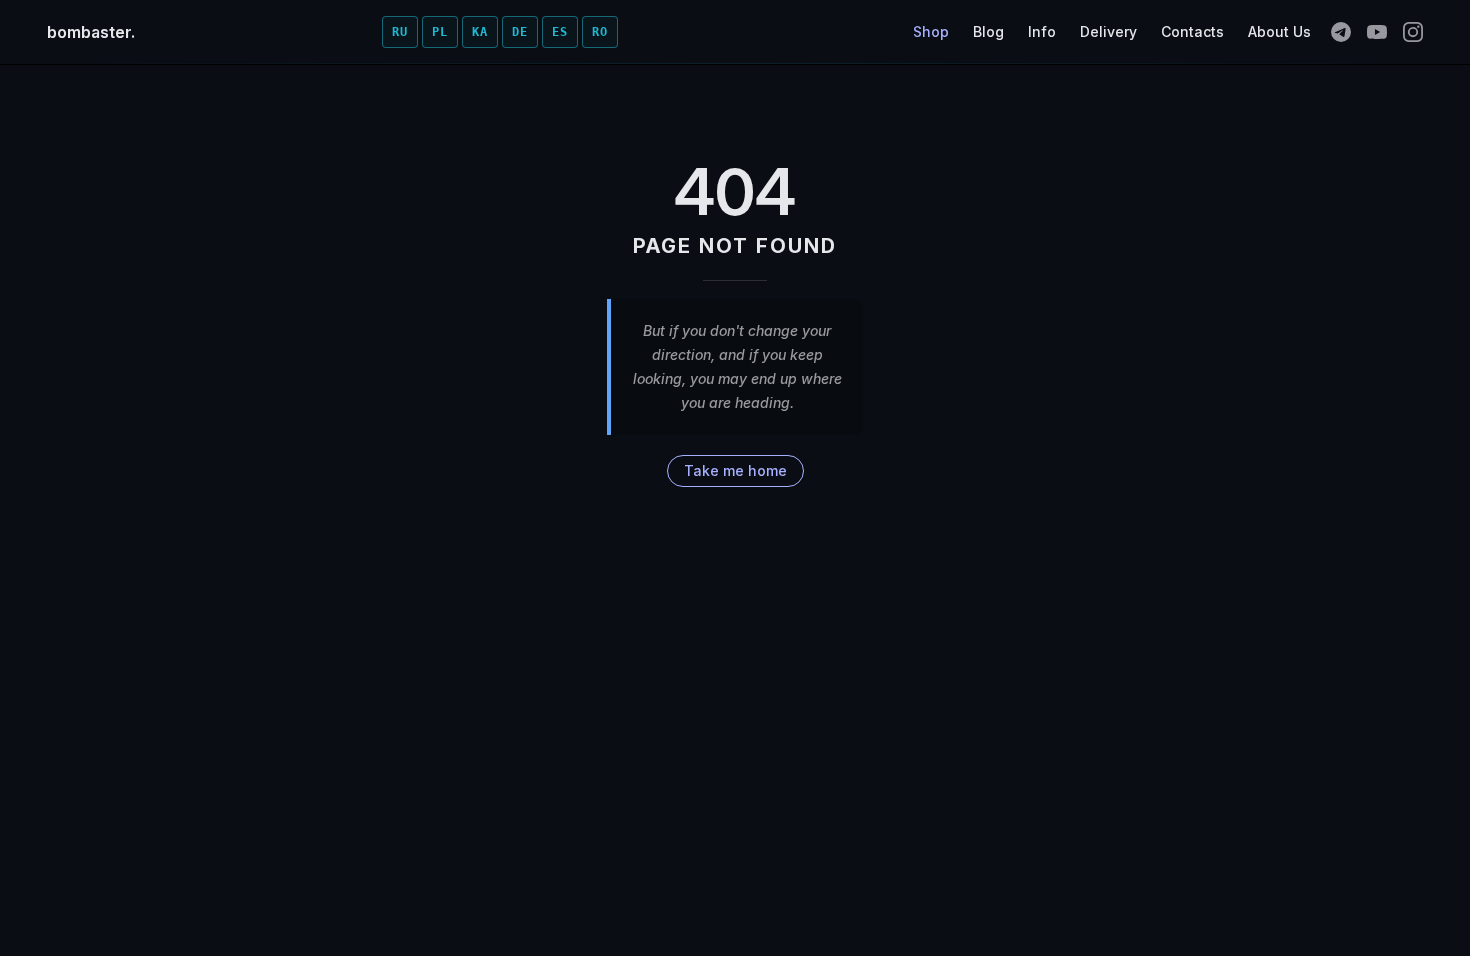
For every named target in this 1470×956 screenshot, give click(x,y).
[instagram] (1413, 32)
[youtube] (1377, 32)
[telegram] (1341, 32)
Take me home (735, 470)
